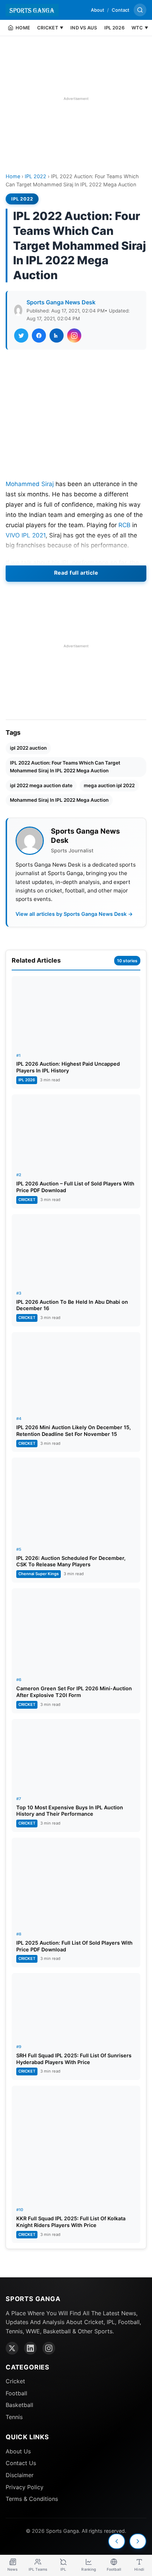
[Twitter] (12, 2348)
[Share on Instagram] (74, 336)
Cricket (15, 2381)
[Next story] (138, 2541)
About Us (18, 2451)
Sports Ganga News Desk (61, 302)
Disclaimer (20, 2475)
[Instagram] (49, 2348)
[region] (76, 98)
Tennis (14, 2417)
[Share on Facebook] (39, 336)
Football (16, 2393)
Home (13, 176)
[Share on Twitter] (21, 336)
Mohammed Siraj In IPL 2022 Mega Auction (59, 800)
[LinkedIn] (30, 2348)
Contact (121, 10)
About (98, 10)
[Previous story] (117, 2541)
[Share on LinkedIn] (57, 336)
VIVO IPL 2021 (26, 535)
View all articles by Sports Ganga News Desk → (74, 914)
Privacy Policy (25, 2487)
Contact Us (21, 2463)
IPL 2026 (114, 28)
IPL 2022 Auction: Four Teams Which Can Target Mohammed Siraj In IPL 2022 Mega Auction (65, 767)
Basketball (19, 2405)
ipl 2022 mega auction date (41, 785)
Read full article (76, 573)
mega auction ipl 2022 (109, 785)
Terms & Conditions (32, 2499)
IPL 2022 (36, 176)
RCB (124, 525)
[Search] (140, 10)
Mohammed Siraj (30, 484)
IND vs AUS (84, 28)
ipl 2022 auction (28, 748)
